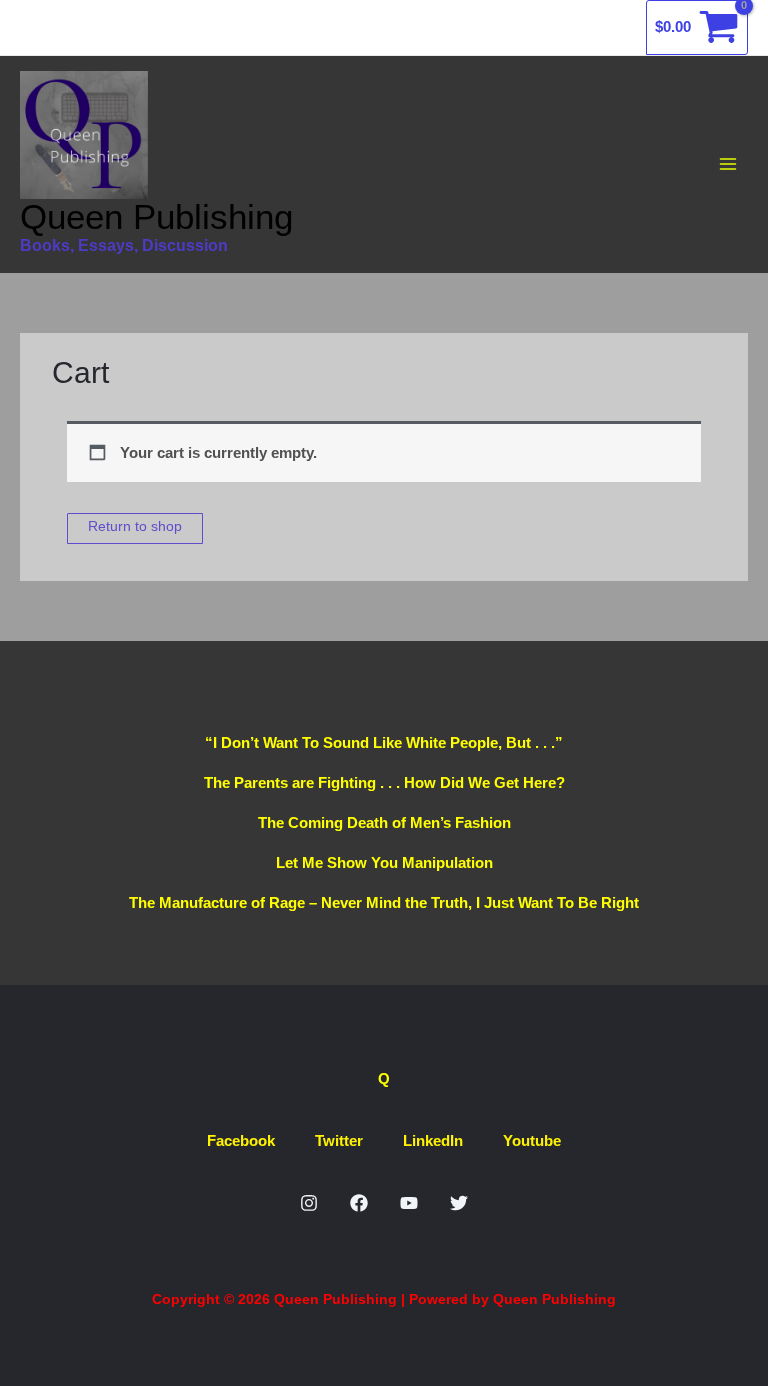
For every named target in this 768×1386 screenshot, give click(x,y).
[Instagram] (309, 1203)
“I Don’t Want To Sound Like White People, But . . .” (384, 742)
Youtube (532, 1140)
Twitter (339, 1140)
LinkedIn (433, 1140)
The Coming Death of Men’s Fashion (384, 822)
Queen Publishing (156, 216)
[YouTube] (409, 1203)
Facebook (241, 1140)
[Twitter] (459, 1203)
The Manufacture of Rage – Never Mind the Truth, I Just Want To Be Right (384, 902)
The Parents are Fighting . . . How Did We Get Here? (384, 782)
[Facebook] (359, 1203)
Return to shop (135, 526)
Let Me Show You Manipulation (384, 862)
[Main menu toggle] (727, 164)
